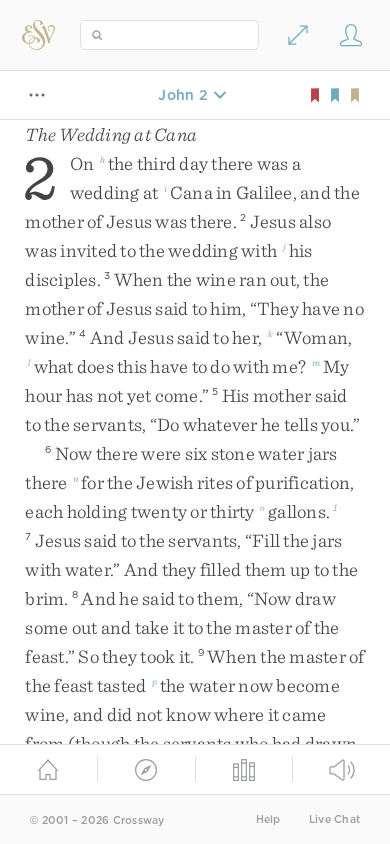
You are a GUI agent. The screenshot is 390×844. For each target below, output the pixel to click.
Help (268, 819)
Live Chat (334, 819)
